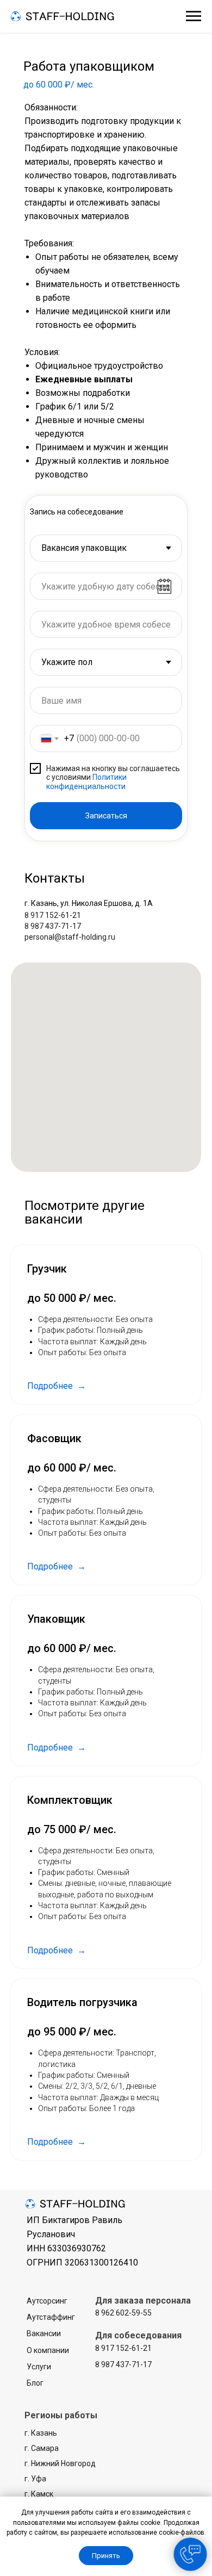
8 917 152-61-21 (53, 915)
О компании (48, 2350)
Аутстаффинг (51, 2317)
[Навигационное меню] (194, 16)
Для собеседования (138, 2335)
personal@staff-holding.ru (70, 937)
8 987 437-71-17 (53, 926)
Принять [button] (106, 2556)
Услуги (39, 2367)
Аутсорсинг (47, 2301)
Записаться (106, 816)
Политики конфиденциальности (86, 782)
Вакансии (44, 2333)
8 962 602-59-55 (123, 2313)
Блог (35, 2383)
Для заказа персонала (143, 2301)
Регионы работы (61, 2415)
